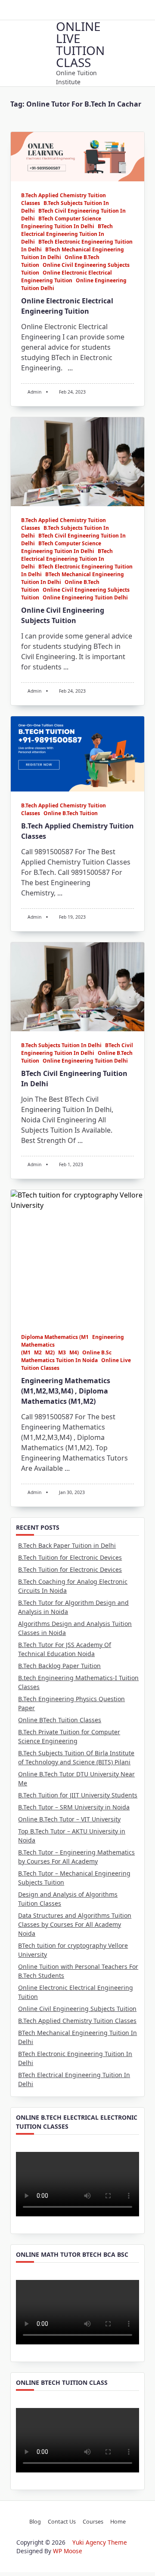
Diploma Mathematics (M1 (55, 1337)
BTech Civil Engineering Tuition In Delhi (77, 1049)
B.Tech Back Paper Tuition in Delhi (67, 1545)
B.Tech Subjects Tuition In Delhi (61, 1045)
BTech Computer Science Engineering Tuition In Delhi (61, 222)
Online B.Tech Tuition (71, 813)
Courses (93, 2521)
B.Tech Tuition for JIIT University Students (78, 1795)
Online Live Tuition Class (80, 44)
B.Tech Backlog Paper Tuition (59, 1666)
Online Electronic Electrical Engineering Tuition (67, 277)
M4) (74, 1352)
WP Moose (68, 2551)
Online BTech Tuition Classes (60, 1720)
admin (34, 392)
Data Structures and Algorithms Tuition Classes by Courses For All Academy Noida (75, 1924)
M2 (38, 1352)
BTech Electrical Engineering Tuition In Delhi (67, 234)
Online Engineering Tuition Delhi (85, 597)
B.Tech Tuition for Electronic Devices (70, 1557)
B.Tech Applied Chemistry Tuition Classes (77, 2021)
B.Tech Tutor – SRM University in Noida (74, 1807)
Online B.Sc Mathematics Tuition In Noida (66, 1356)
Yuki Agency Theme (100, 2542)
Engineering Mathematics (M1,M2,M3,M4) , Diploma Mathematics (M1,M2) (66, 1391)
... (70, 368)
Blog (35, 2521)
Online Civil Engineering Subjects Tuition (77, 2009)
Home (118, 2521)
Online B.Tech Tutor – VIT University (69, 1819)
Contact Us (62, 2521)
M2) (50, 1352)
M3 (62, 1352)
